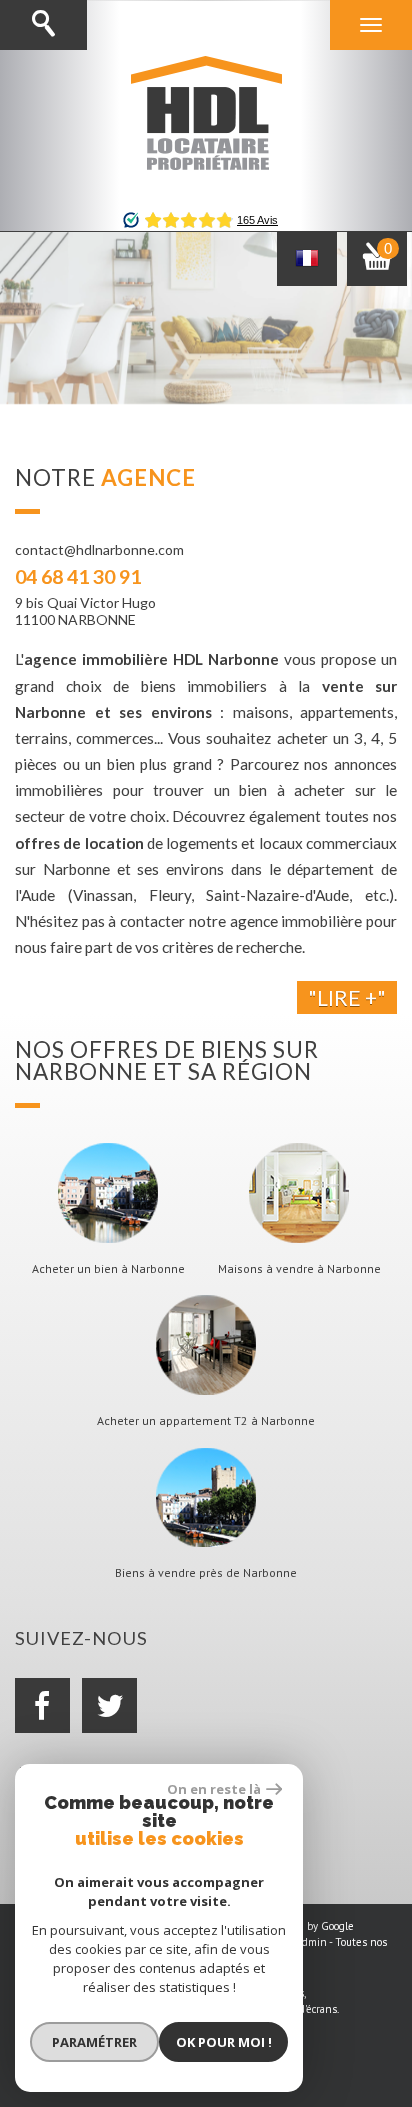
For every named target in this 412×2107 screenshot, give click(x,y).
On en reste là (214, 1789)
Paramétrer (94, 2042)
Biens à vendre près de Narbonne (206, 1573)
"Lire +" (347, 997)
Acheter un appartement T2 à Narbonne (206, 1421)
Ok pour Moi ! (224, 2042)
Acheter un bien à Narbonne (108, 1269)
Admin (311, 1942)
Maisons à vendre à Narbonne (299, 1269)
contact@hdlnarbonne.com (99, 549)
